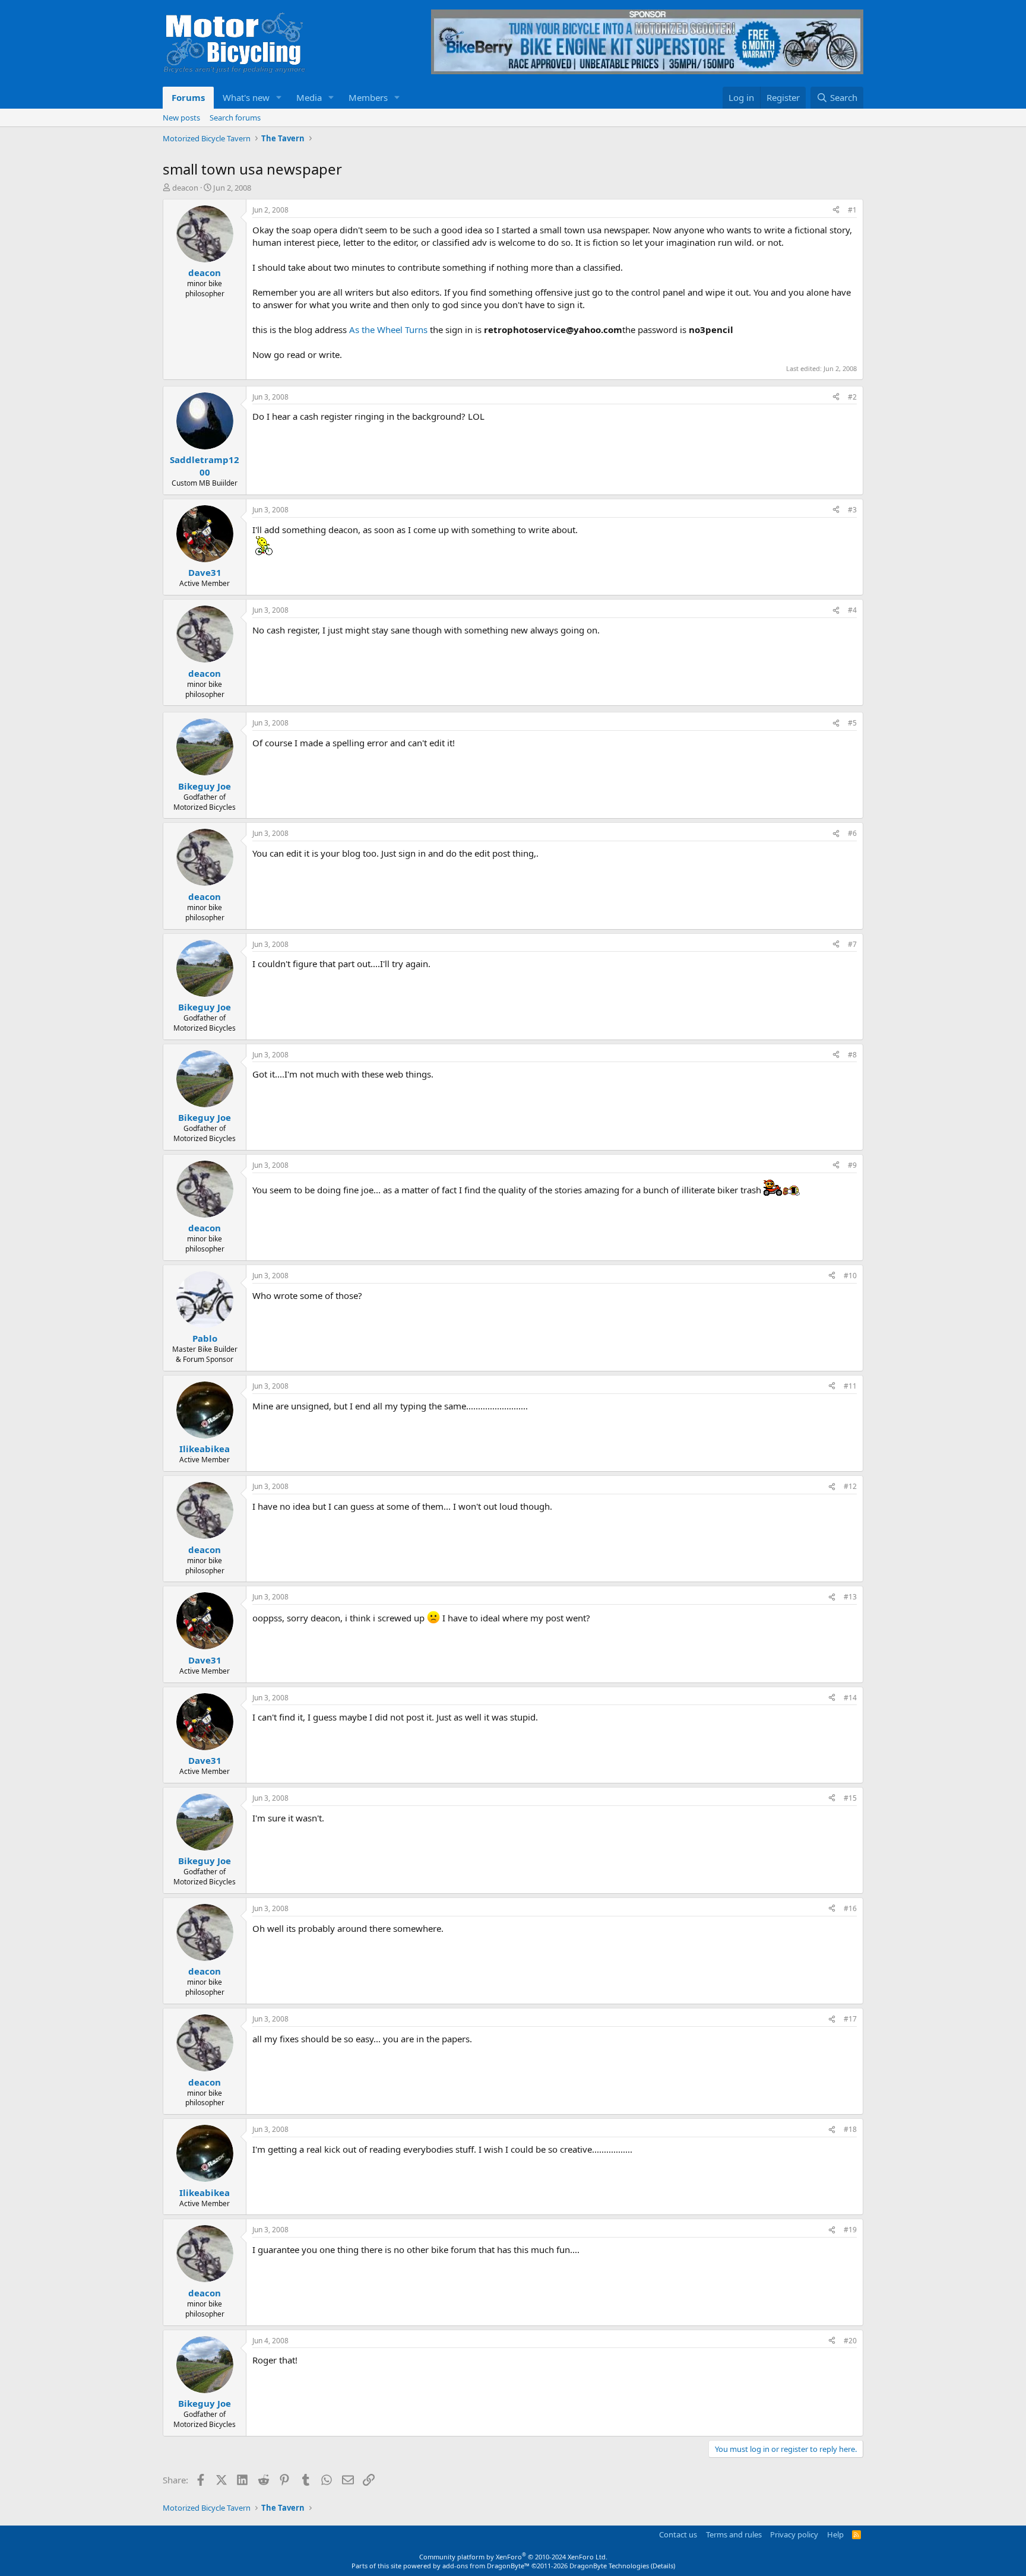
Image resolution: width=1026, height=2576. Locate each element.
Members (368, 97)
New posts (181, 118)
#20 (850, 2341)
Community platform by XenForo (513, 2557)
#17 (850, 2019)
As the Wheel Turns (388, 329)
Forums (188, 97)
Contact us (678, 2534)
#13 (850, 1597)
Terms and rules (734, 2534)
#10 (850, 1276)
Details (663, 2566)
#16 (850, 1908)
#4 (852, 610)
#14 (850, 1698)
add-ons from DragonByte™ (486, 2566)
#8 (852, 1055)
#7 (852, 944)
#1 (852, 210)
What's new (246, 97)
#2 (852, 397)
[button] (279, 98)
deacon (185, 188)
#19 (850, 2230)
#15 (850, 1798)
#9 (852, 1165)
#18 (850, 2129)
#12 (850, 1486)
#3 (852, 510)
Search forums (235, 118)
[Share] (836, 210)
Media (309, 97)
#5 (852, 723)
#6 (852, 833)
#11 (850, 1386)
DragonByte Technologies (609, 2566)
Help (835, 2534)
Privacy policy (794, 2534)
